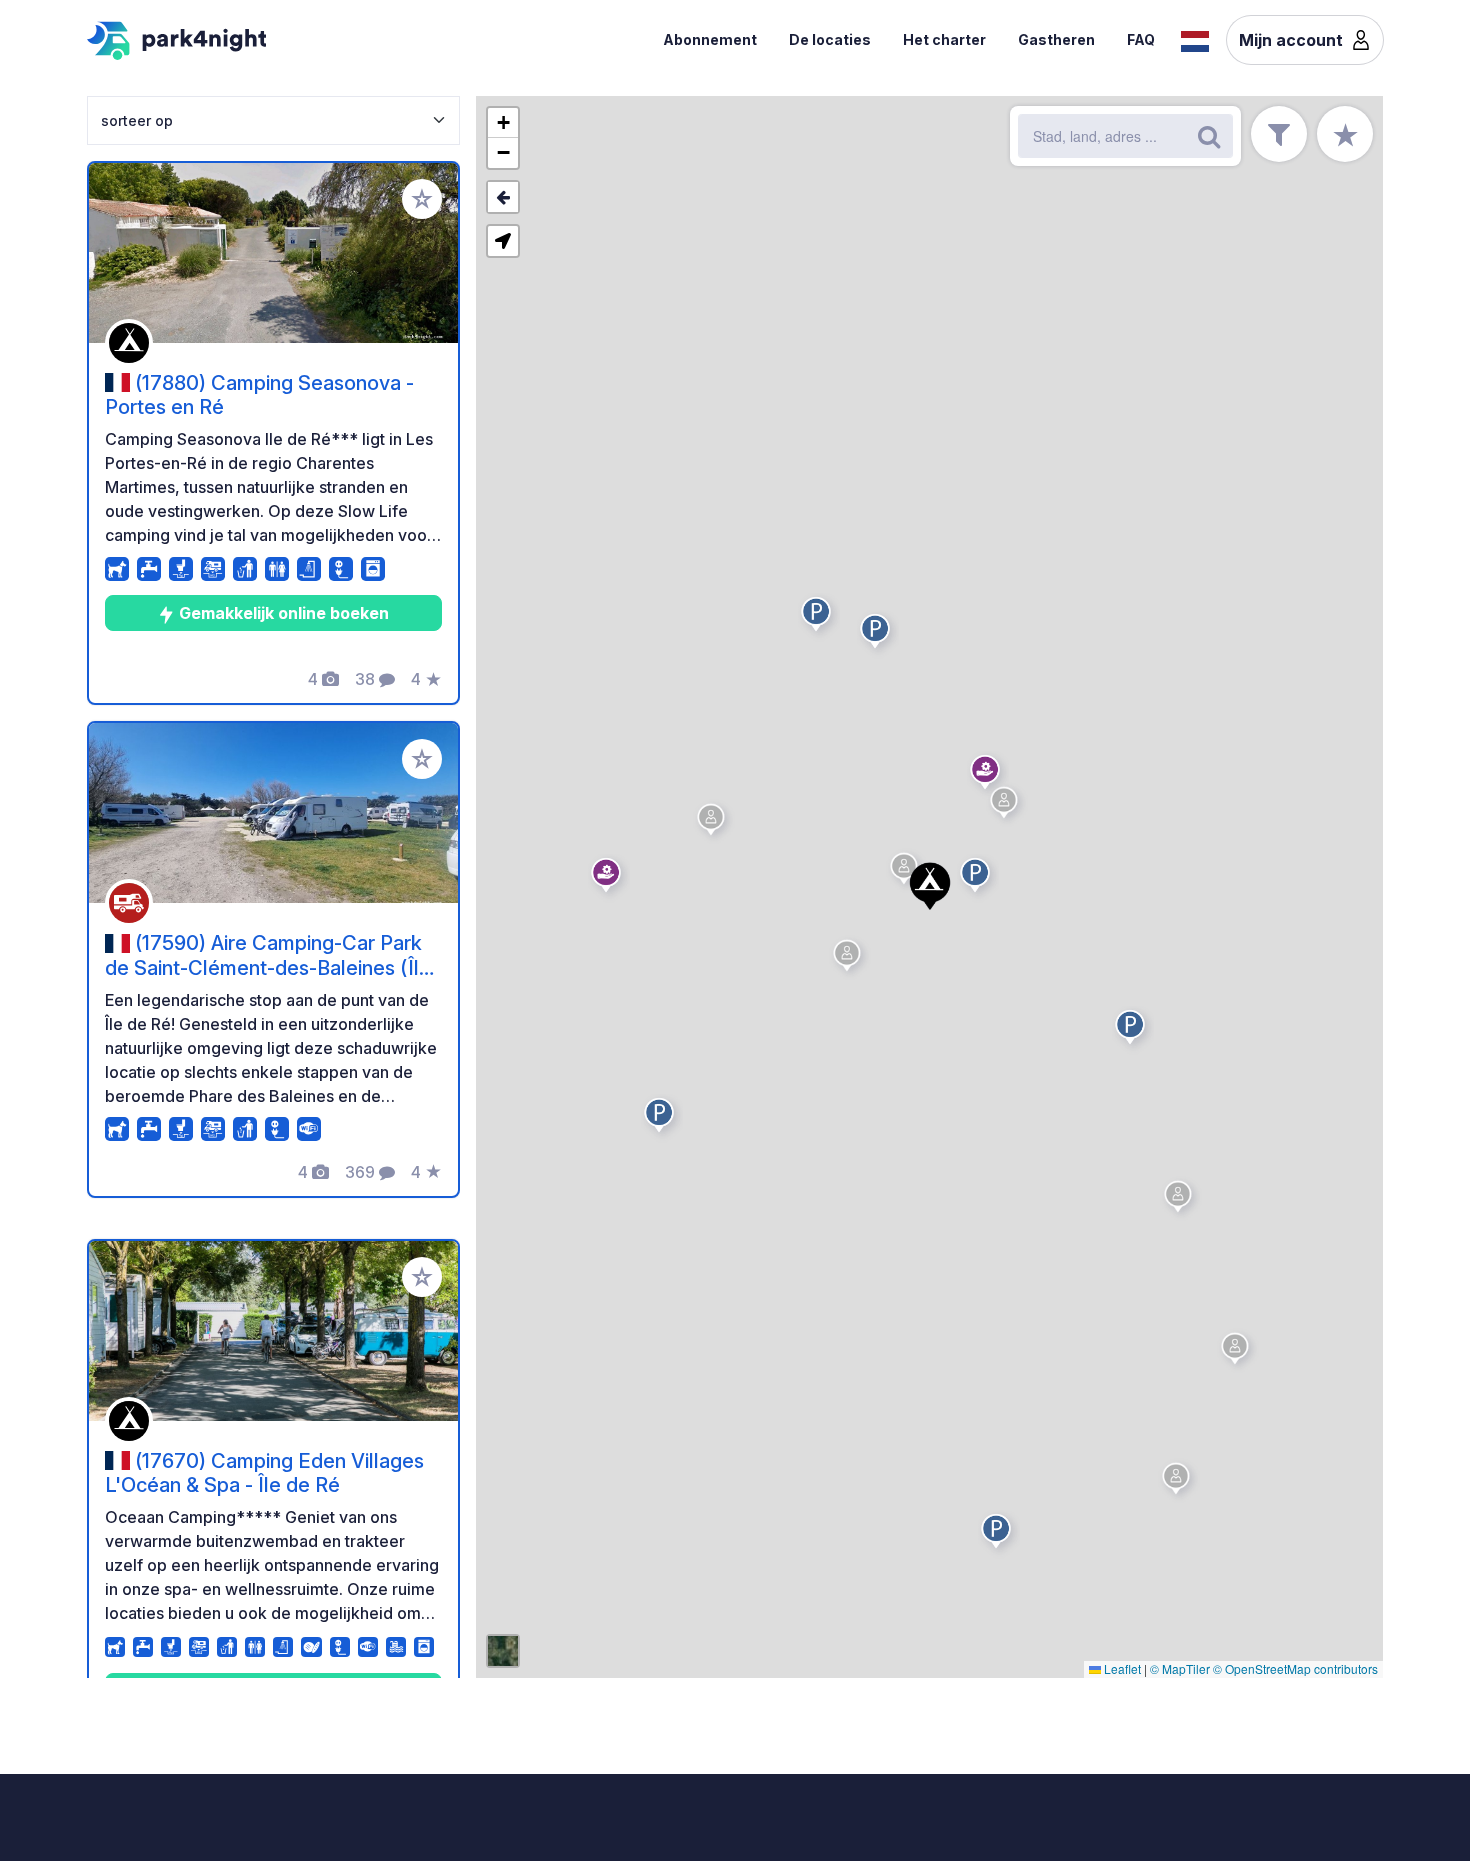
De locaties (830, 39)
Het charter (944, 39)
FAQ (1141, 39)
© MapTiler (1180, 1668)
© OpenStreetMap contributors (1295, 1668)
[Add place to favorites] (422, 199)
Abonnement (710, 39)
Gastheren (1056, 39)
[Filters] (1279, 134)
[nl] (1195, 39)
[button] (714, 823)
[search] (1209, 136)
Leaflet (1121, 1668)
